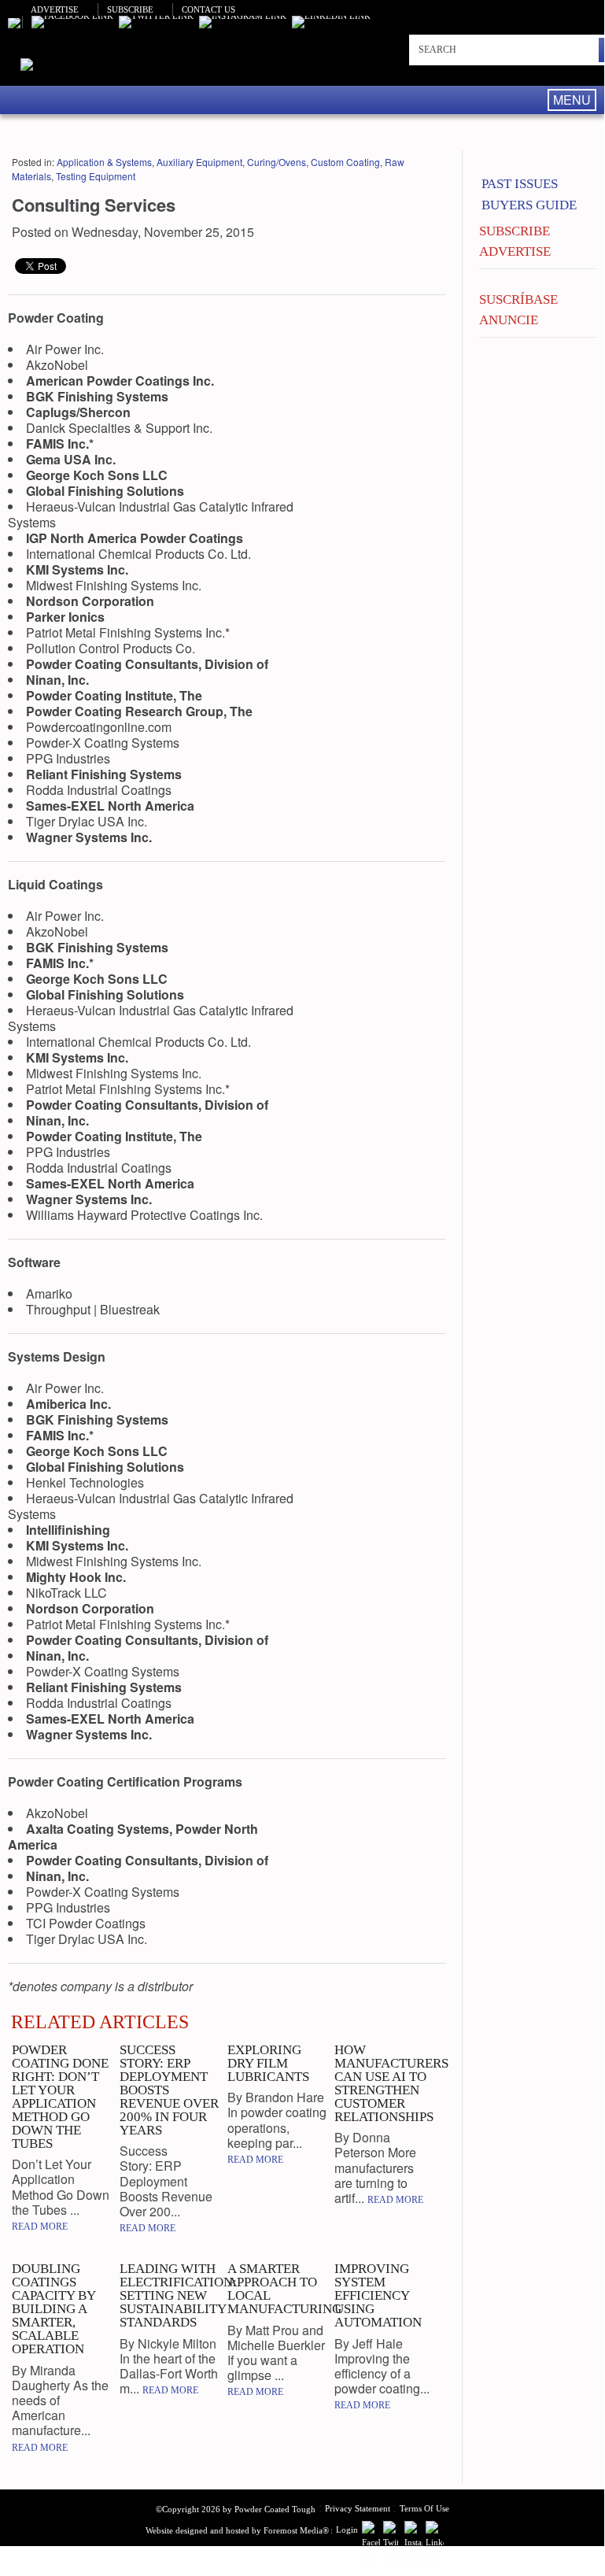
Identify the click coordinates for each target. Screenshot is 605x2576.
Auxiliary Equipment (199, 162)
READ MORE (40, 2227)
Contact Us (208, 9)
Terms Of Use (424, 2508)
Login (347, 2530)
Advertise (55, 9)
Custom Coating (345, 162)
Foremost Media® (296, 2530)
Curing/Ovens (277, 162)
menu (572, 100)
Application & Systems (104, 162)
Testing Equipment (96, 176)
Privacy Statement (358, 2508)
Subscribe (130, 9)
